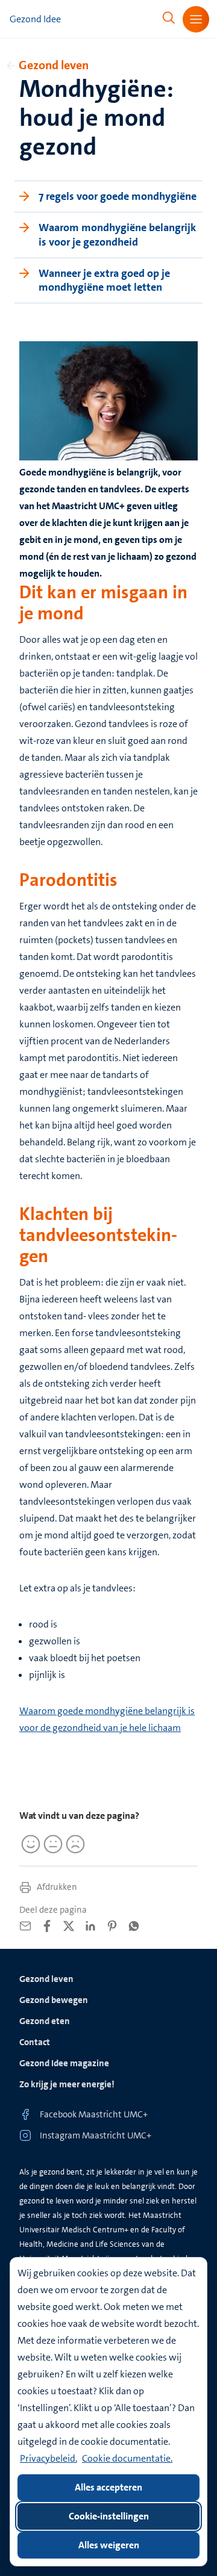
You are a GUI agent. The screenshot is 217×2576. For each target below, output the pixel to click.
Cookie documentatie (126, 2458)
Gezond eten (45, 2021)
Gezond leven (54, 65)
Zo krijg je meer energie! (67, 2084)
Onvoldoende (74, 1844)
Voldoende (51, 1844)
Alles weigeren (109, 2545)
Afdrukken (56, 1887)
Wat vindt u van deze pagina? (79, 1816)
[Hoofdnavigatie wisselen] (196, 19)
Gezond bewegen (54, 2000)
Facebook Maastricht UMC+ (94, 2114)
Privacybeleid (48, 2458)
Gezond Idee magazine (64, 2063)
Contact (35, 2042)
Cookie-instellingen (109, 2516)
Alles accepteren (108, 2487)
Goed (29, 1844)
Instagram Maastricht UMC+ (96, 2135)
